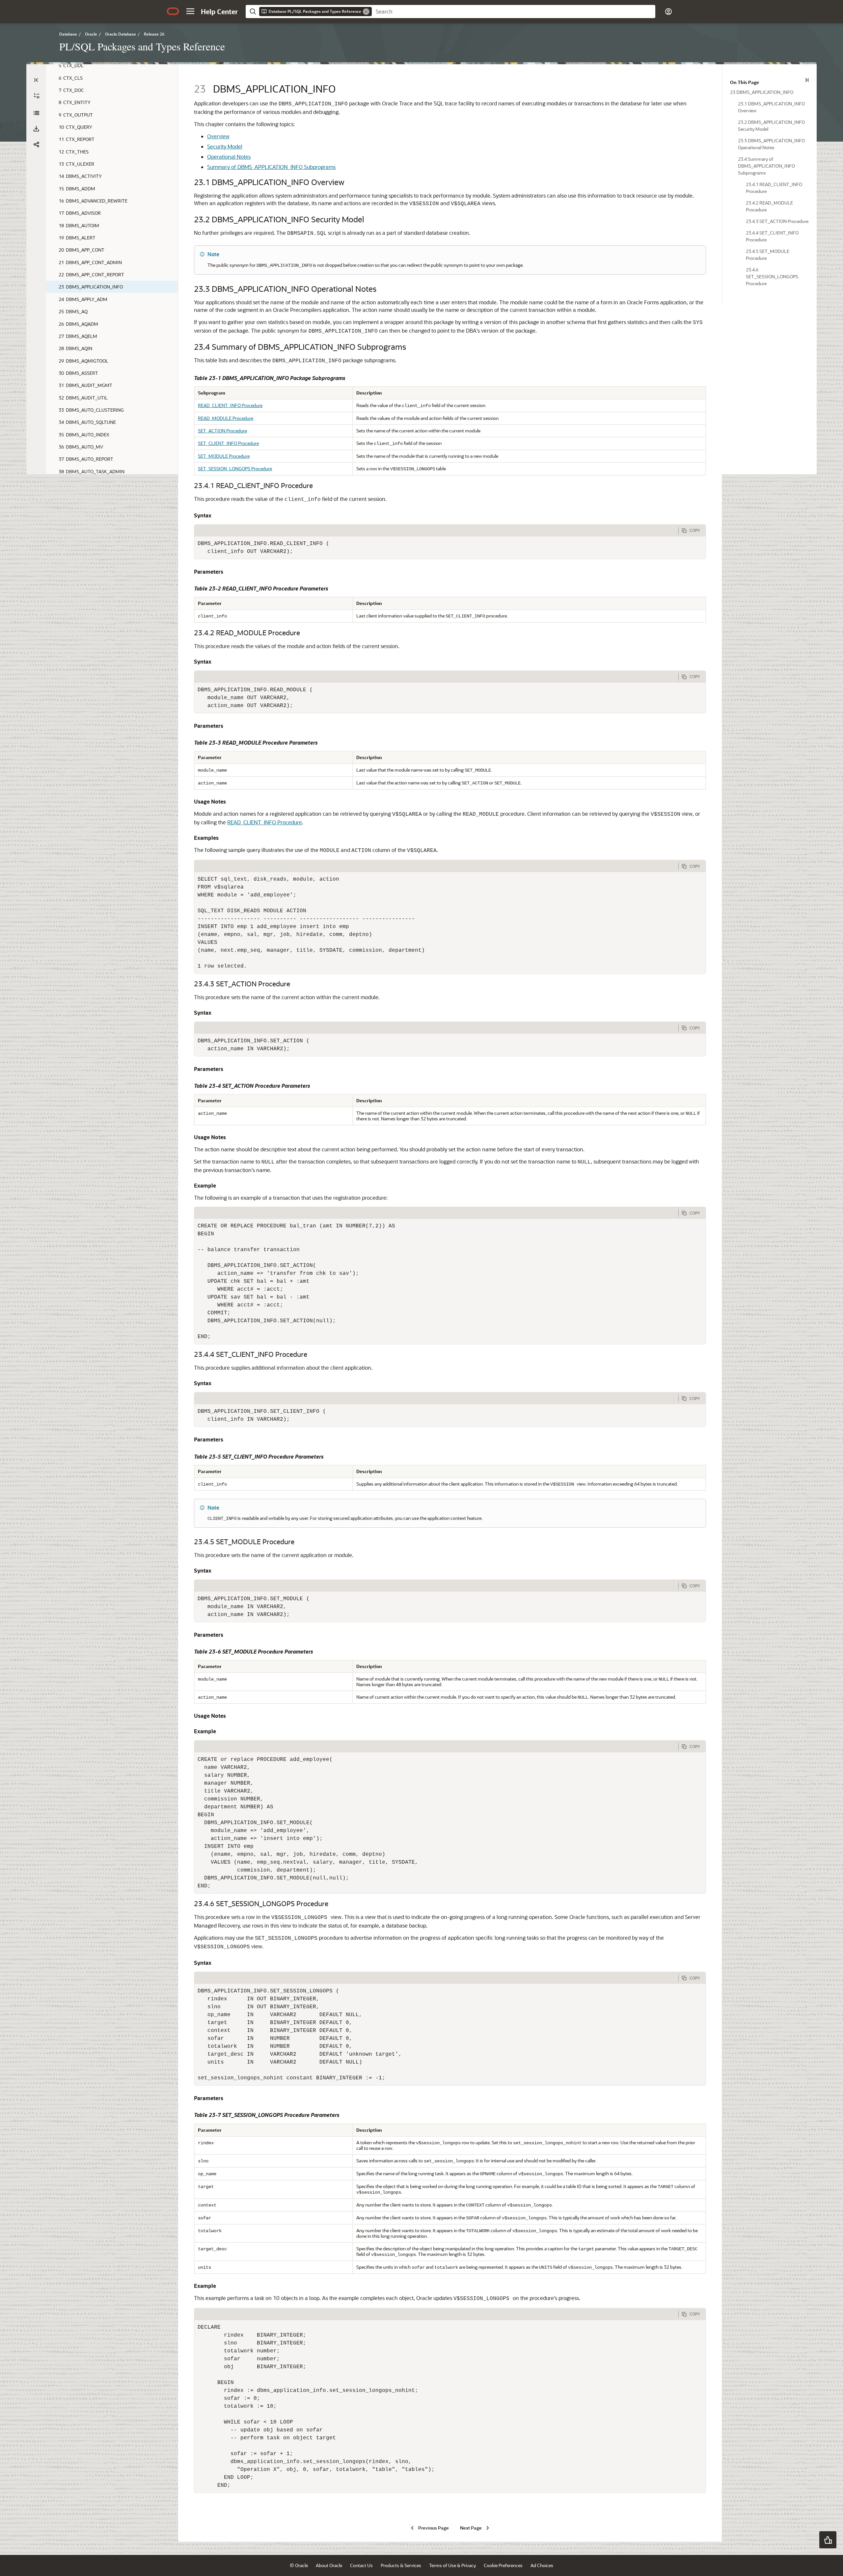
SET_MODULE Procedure (224, 456)
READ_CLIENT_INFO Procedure (230, 405)
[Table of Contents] (36, 80)
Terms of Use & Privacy (452, 2565)
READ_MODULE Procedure (226, 418)
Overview (218, 136)
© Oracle (299, 2565)
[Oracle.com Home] (173, 11)
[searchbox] (514, 12)
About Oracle (329, 2565)
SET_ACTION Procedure (222, 431)
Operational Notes (229, 157)
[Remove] (366, 12)
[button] (190, 11)
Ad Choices (542, 2565)
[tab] (436, 531)
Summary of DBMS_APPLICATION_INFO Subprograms (271, 167)
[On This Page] (807, 80)
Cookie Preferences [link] (503, 2565)
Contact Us (361, 2565)
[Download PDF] (36, 129)
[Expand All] (37, 96)
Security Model (225, 146)
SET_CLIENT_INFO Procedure (228, 443)
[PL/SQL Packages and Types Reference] (36, 113)
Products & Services (401, 2565)
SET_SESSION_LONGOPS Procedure (235, 468)
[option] (769, 92)
